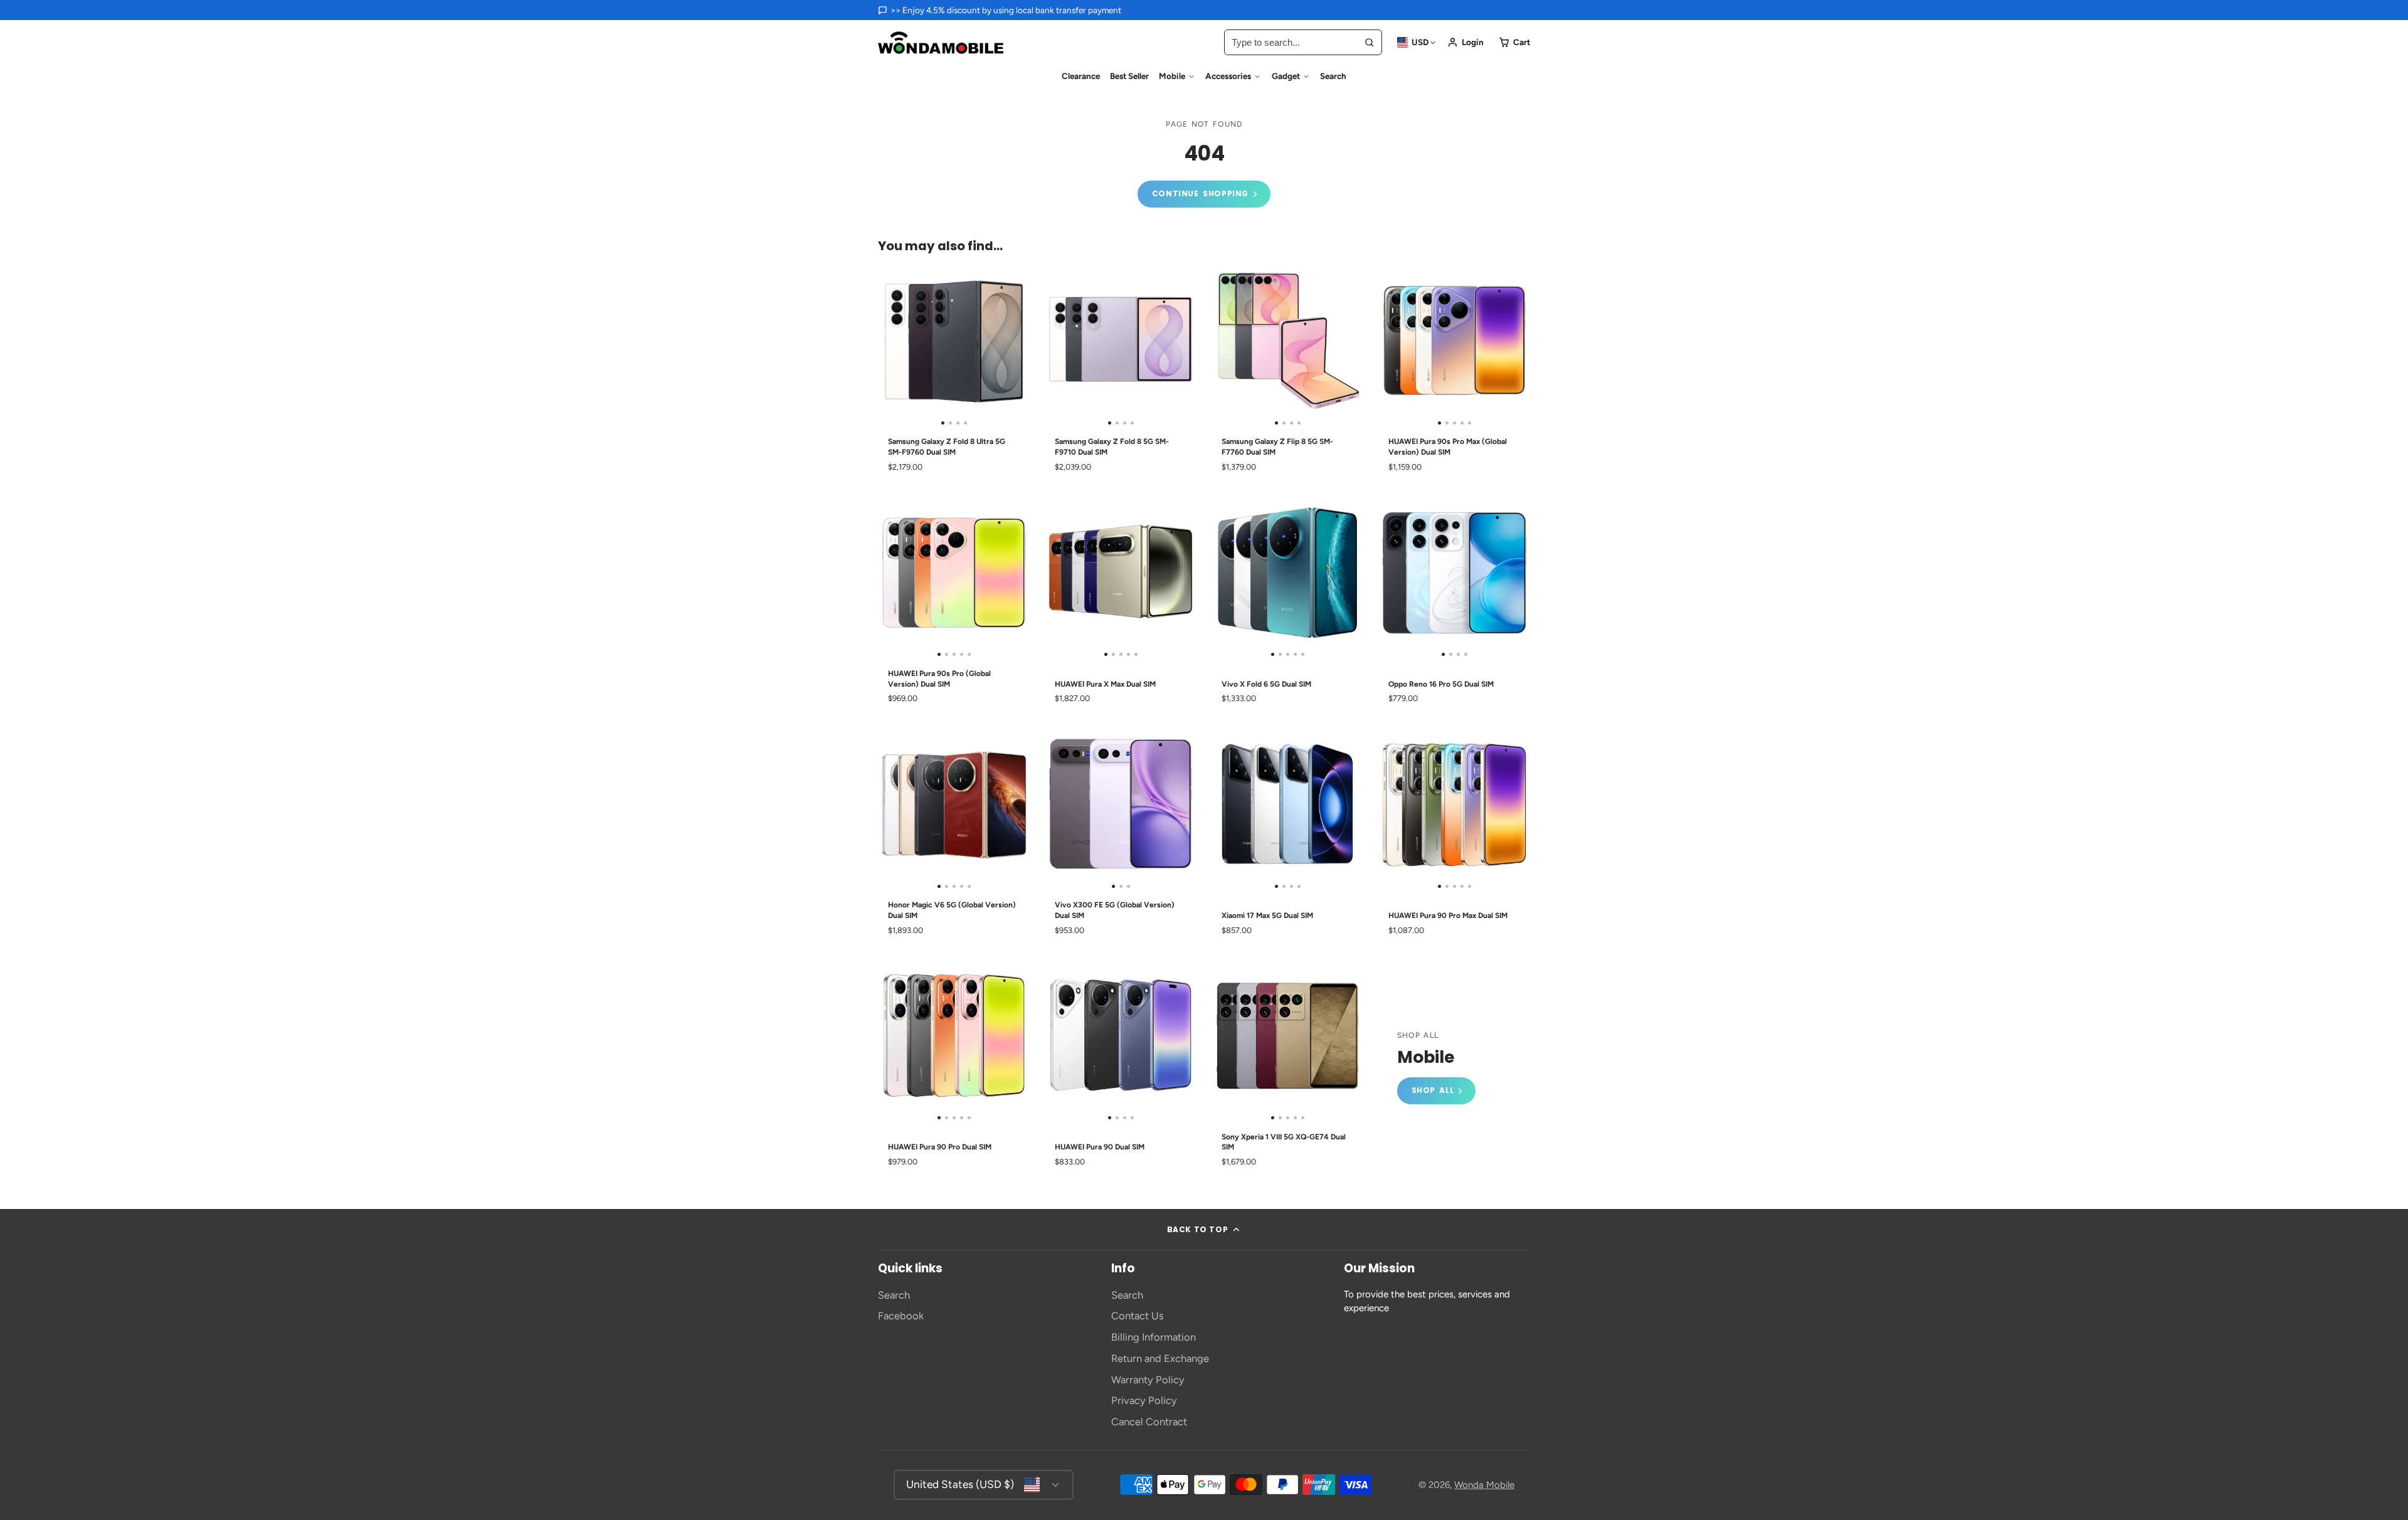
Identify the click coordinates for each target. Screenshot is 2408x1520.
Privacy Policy (1144, 1400)
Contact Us (1138, 1316)
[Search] (1369, 42)
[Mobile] (1436, 1068)
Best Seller (1129, 76)
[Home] (941, 43)
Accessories (1228, 76)
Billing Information (1154, 1337)
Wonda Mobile (1484, 1485)
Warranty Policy (1148, 1380)
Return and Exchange (1160, 1358)
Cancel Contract (1149, 1422)
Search (1333, 76)
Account (1465, 42)
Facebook (901, 1316)
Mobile (1172, 76)
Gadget (1286, 76)
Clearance (1081, 76)
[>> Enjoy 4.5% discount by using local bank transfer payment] (1000, 10)
